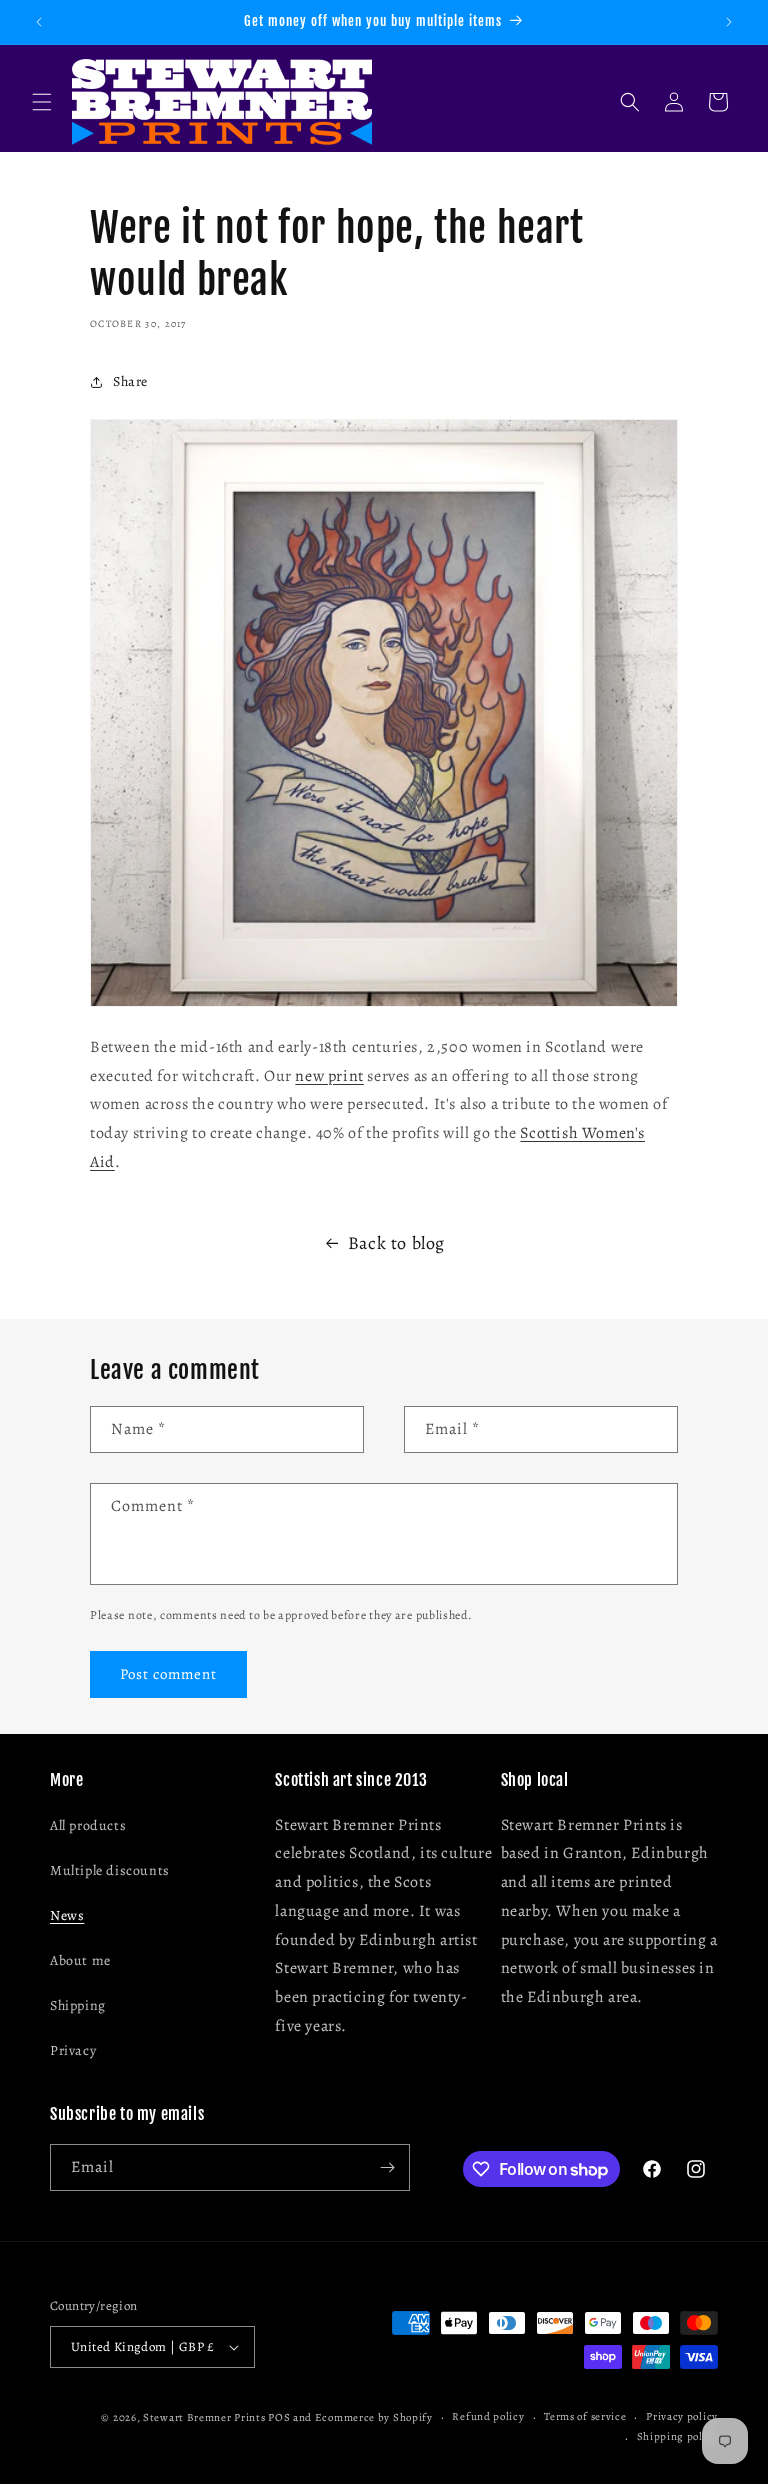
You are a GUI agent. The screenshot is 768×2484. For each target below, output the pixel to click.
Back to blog (396, 1243)
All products (88, 1825)
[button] (42, 102)
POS (279, 2417)
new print (329, 1076)
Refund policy (488, 2416)
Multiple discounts (110, 1870)
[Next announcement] (729, 22)
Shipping (78, 2005)
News (67, 1915)
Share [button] (130, 381)
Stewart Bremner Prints (204, 2417)
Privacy (73, 2050)
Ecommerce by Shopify (374, 2417)
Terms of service (585, 2416)
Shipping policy (678, 2436)
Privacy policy (682, 2416)
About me (80, 1960)
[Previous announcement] (39, 22)
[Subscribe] (387, 2167)
